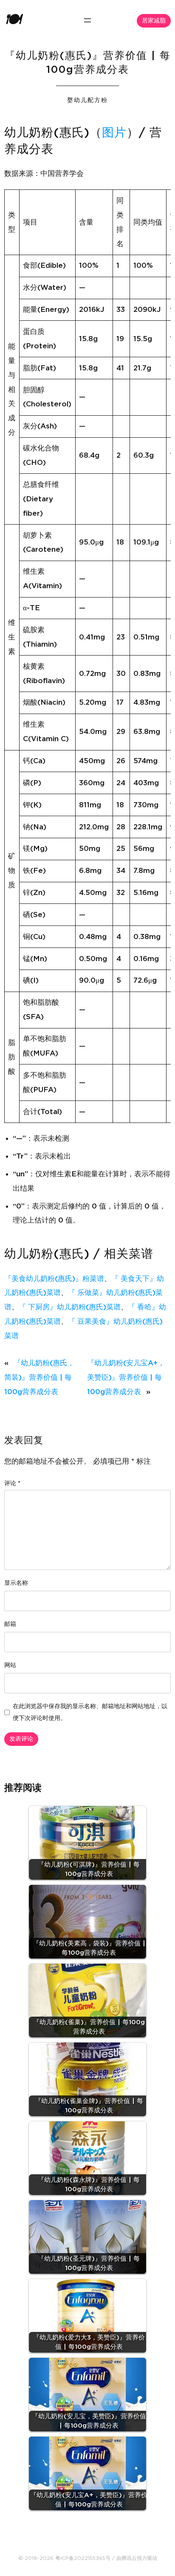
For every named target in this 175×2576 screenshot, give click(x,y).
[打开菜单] (87, 20)
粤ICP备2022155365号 (83, 2558)
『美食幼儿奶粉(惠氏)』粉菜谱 (54, 1279)
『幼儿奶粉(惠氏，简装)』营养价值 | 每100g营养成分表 (39, 1377)
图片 (114, 133)
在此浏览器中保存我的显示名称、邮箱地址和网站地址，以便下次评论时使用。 (90, 1712)
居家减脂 (154, 21)
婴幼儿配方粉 (87, 100)
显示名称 (16, 1583)
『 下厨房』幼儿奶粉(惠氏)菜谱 (70, 1307)
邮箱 (10, 1624)
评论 (12, 1484)
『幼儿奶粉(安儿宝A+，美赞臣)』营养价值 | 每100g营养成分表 (126, 1377)
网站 (10, 1665)
